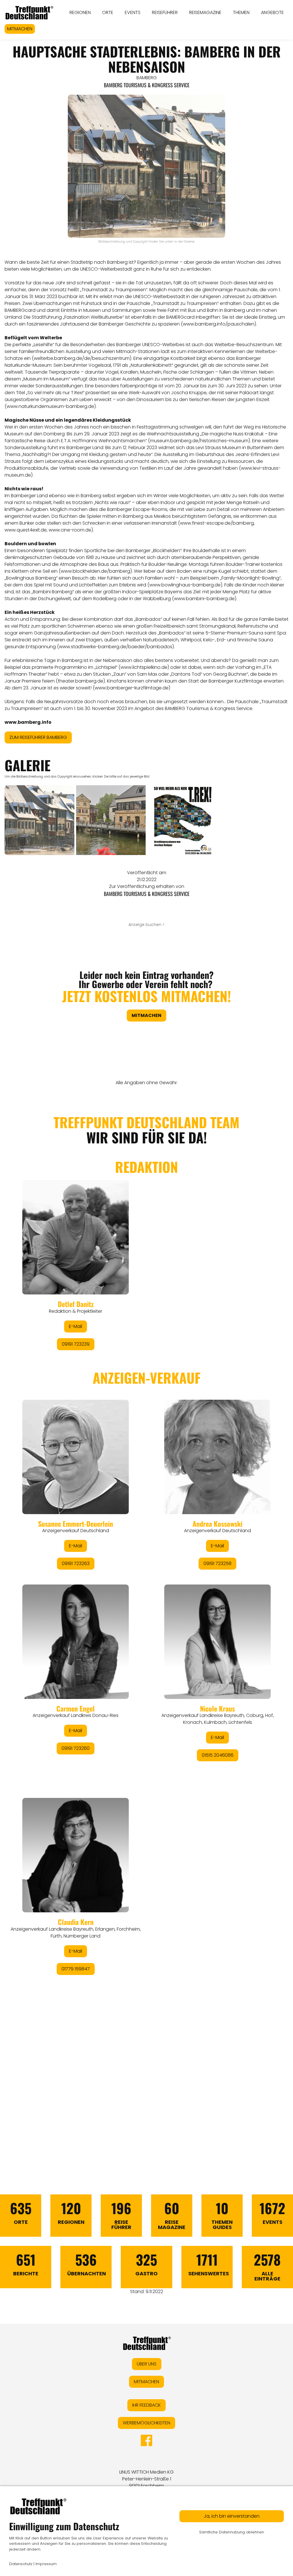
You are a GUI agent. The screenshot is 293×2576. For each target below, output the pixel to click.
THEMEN (241, 12)
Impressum (46, 2564)
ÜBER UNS (147, 2364)
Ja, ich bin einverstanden (232, 2516)
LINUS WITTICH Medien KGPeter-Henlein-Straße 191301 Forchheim (146, 2479)
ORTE (108, 12)
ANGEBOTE (272, 12)
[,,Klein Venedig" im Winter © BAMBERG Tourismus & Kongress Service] (39, 820)
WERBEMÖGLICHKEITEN (146, 2423)
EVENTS (133, 12)
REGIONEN (80, 12)
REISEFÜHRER (165, 12)
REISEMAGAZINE (205, 12)
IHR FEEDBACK (146, 2405)
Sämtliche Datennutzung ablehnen (232, 2532)
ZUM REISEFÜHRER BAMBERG (38, 737)
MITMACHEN (20, 29)
